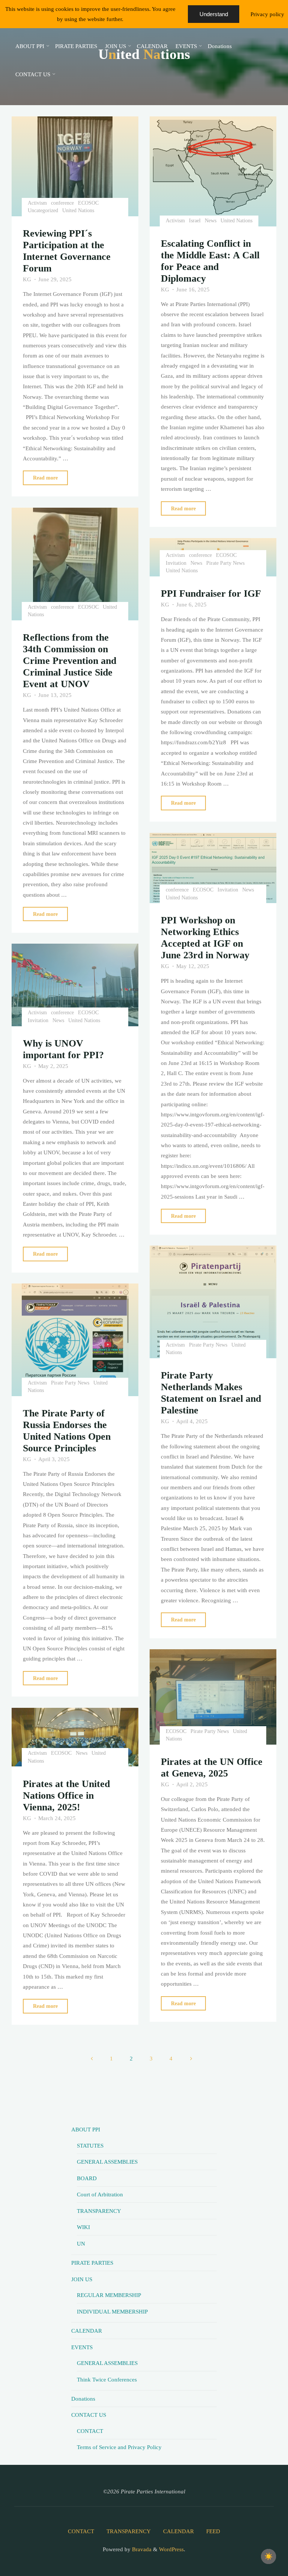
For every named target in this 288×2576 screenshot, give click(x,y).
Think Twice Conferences (107, 2379)
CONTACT (90, 2431)
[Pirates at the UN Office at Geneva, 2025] (213, 1697)
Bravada (141, 2549)
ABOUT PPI (86, 2129)
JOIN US (82, 2279)
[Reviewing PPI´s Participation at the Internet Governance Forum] (75, 166)
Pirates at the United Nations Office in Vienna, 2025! (66, 1796)
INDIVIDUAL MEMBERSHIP (112, 2311)
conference (62, 203)
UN (81, 2243)
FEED (213, 2531)
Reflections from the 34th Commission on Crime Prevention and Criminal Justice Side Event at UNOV (70, 661)
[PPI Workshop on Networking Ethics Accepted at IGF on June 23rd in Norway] (213, 868)
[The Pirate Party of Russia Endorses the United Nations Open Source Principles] (75, 1340)
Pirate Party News (225, 563)
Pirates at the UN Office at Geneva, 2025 (212, 1768)
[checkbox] (268, 2556)
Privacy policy (267, 14)
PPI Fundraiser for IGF (211, 593)
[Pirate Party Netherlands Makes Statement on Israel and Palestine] (213, 1302)
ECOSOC (88, 203)
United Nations (78, 211)
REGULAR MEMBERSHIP (109, 2295)
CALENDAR (87, 2331)
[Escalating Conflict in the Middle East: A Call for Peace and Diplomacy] (213, 171)
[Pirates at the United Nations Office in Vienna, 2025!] (75, 1737)
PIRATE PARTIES (92, 2263)
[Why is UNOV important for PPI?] (75, 985)
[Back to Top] (259, 2547)
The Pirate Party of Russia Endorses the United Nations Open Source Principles (67, 1431)
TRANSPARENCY (99, 2211)
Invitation (176, 563)
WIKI (83, 2227)
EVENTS (82, 2347)
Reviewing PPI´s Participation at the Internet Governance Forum (67, 251)
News (211, 221)
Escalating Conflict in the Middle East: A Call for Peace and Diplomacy (210, 261)
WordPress (171, 2549)
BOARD (87, 2178)
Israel (195, 221)
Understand (214, 14)
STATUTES (90, 2145)
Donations (83, 2399)
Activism (37, 203)
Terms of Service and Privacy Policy (119, 2447)
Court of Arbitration (100, 2194)
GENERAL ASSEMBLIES (107, 2162)
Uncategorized (43, 211)
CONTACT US (89, 2415)
